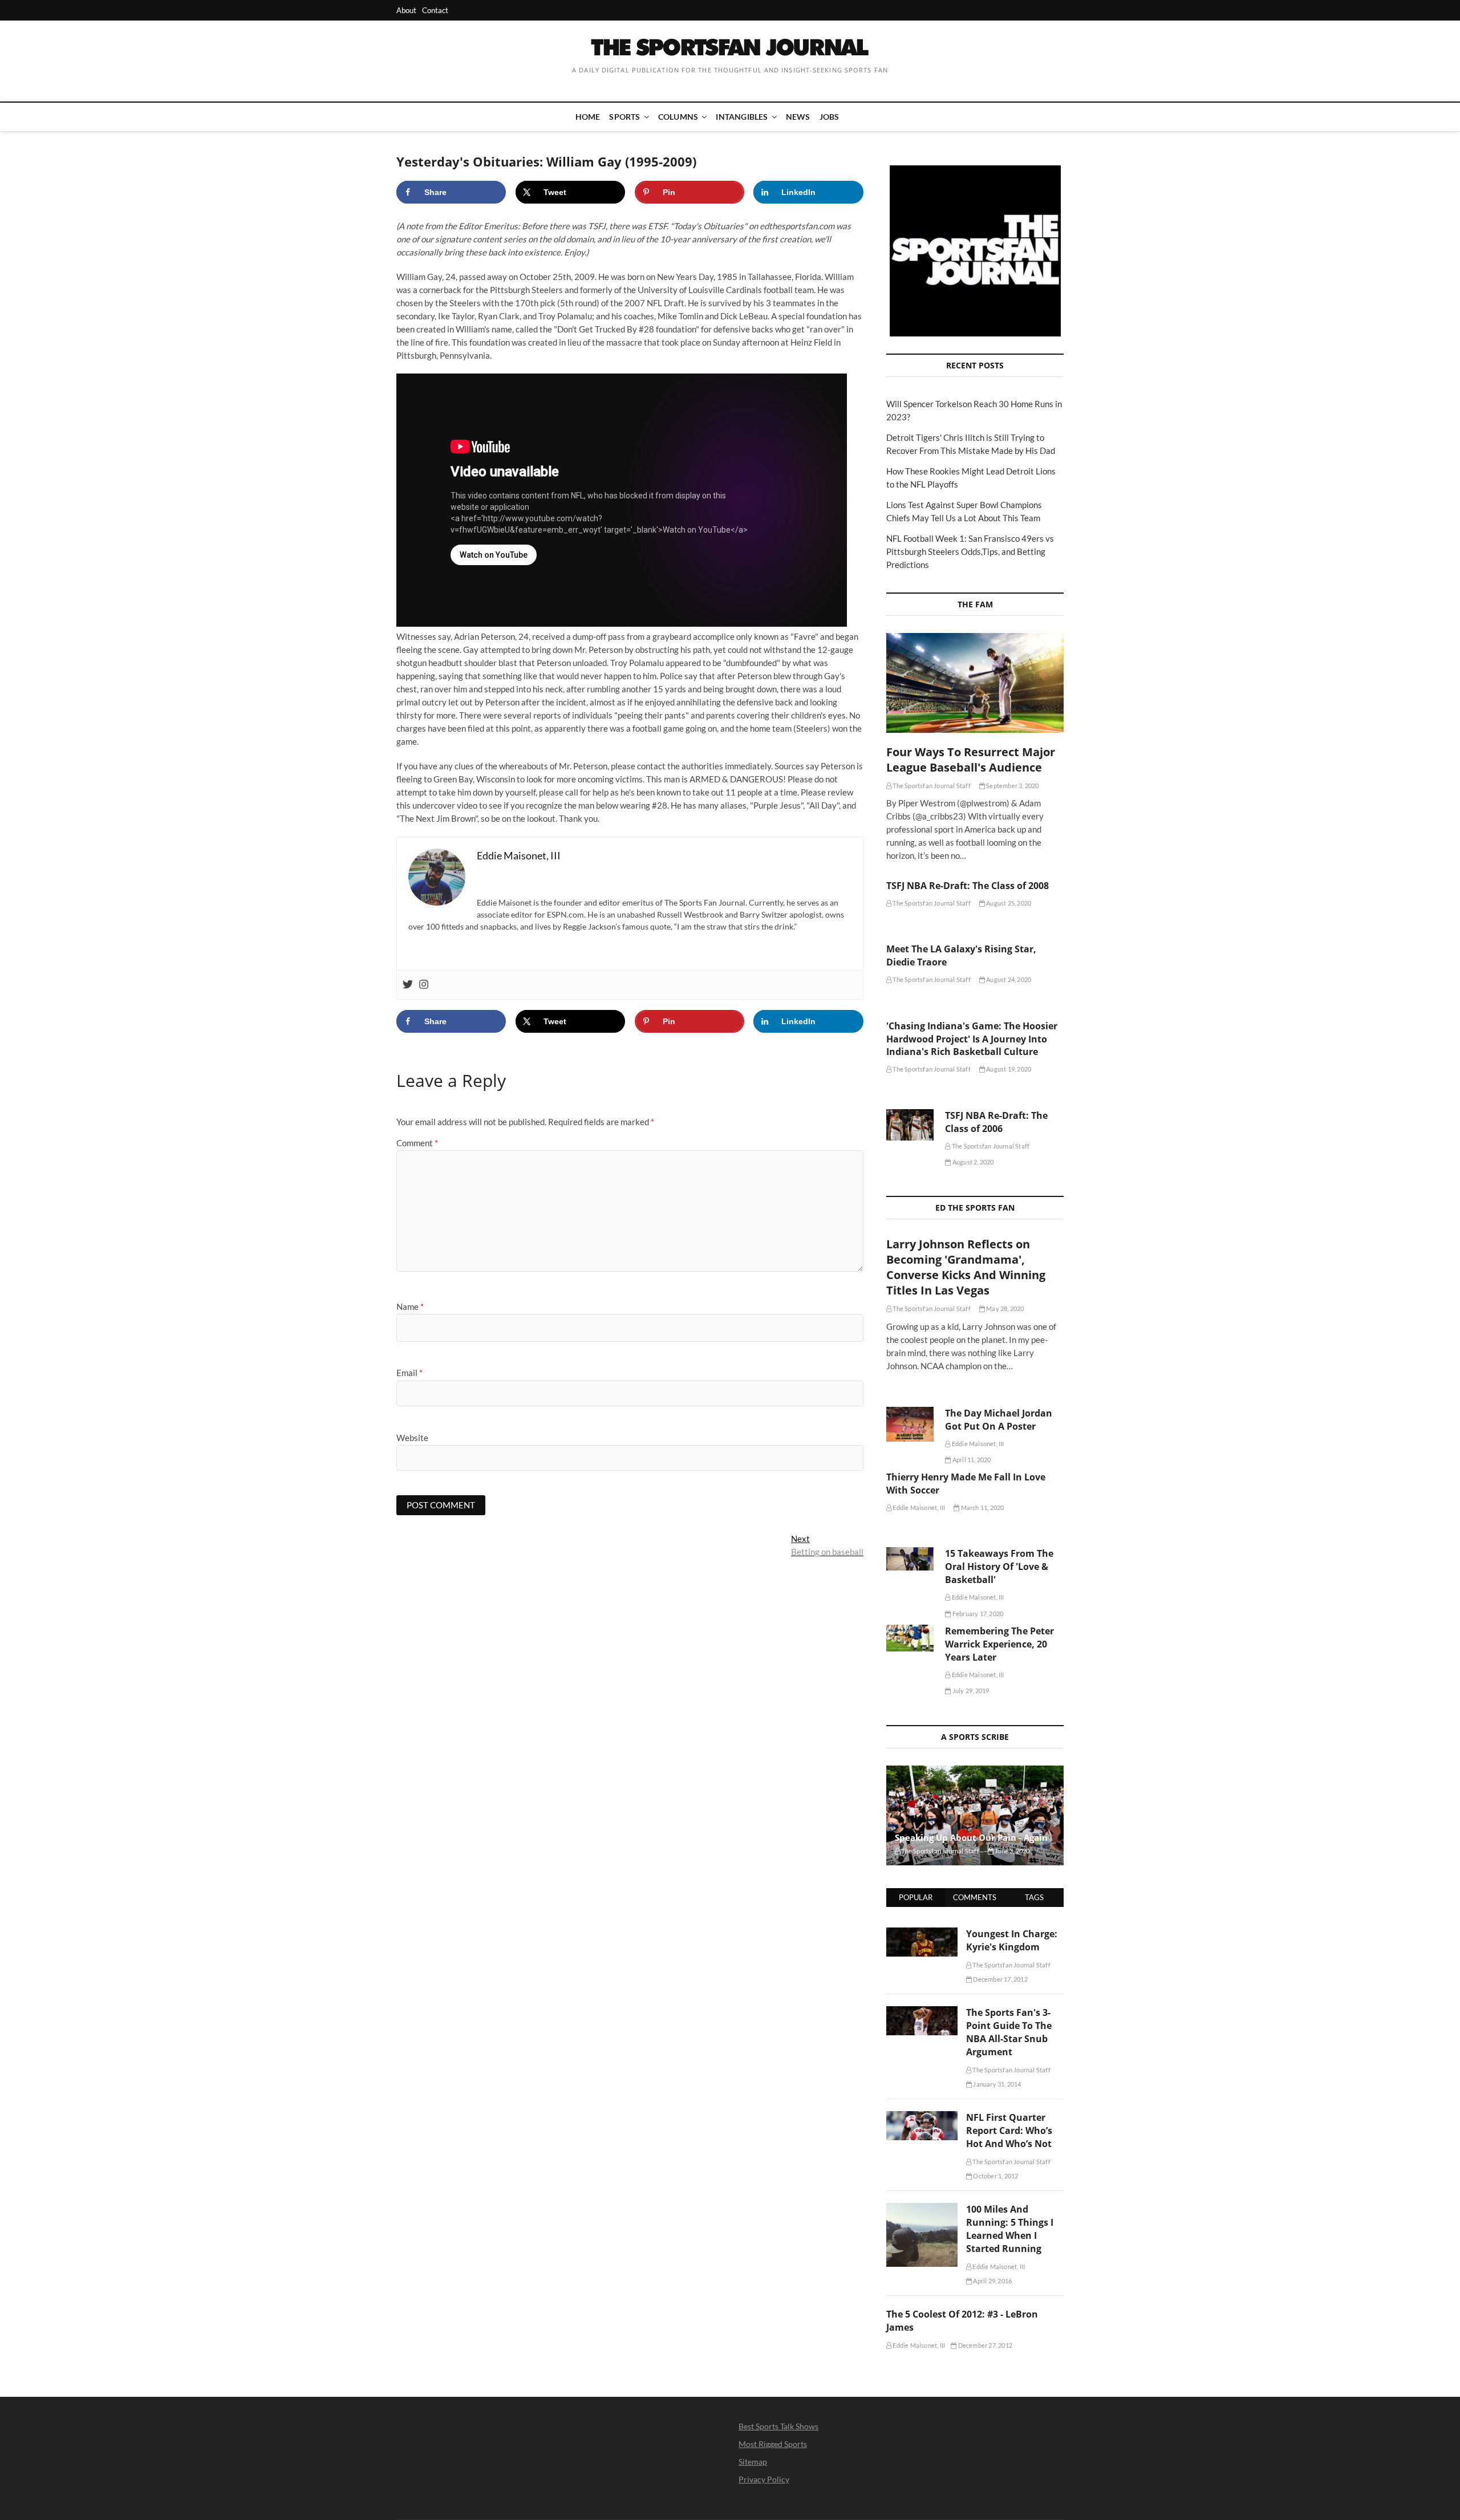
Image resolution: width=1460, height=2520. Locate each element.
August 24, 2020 (1008, 979)
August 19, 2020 (1008, 1069)
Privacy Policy (764, 2479)
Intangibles (742, 117)
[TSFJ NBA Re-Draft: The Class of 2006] (910, 1125)
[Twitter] (408, 985)
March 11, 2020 (982, 1507)
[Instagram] (424, 985)
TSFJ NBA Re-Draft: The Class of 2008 (968, 886)
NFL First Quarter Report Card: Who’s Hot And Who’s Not (1009, 2131)
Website (412, 1438)
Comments (975, 1897)
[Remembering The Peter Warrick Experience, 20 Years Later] (910, 1638)
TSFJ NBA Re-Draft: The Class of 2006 (996, 1122)
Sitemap (753, 2462)
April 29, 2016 (992, 2281)
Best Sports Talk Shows (778, 2426)
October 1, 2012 (995, 2176)
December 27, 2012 (984, 2345)
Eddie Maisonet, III (977, 1444)
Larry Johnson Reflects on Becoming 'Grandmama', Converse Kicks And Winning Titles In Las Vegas (966, 1267)
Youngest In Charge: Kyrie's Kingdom (1012, 1940)
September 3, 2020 (1012, 786)
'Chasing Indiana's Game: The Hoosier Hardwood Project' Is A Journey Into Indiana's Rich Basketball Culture (972, 1039)
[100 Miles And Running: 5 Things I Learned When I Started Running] (922, 2209)
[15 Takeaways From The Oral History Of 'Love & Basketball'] (910, 1559)
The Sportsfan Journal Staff (931, 786)
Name (410, 1306)
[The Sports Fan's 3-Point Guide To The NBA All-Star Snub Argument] (922, 2012)
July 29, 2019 (970, 1691)
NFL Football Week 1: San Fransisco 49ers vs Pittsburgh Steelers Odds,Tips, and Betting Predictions (970, 551)
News (798, 117)
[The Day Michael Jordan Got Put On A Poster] (910, 1424)
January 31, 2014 (996, 2084)
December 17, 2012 (1000, 1979)
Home (588, 117)
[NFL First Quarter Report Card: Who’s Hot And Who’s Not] (922, 2117)
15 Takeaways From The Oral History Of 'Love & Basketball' (999, 1567)
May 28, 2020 (1005, 1308)
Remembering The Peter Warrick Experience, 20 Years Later (999, 1644)
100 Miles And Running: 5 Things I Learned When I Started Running (1010, 2229)
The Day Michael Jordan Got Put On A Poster (999, 1420)
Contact (435, 10)
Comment (417, 1143)
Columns (678, 117)
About (406, 10)
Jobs (830, 117)
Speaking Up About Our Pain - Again (971, 1837)
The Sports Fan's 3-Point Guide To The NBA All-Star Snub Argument (1009, 2032)
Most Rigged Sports (773, 2444)
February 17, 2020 (977, 1614)
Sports (624, 117)
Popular (916, 1897)
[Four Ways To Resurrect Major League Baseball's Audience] (975, 683)
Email (409, 1373)
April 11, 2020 (971, 1460)
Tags (1034, 1897)
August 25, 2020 (1008, 903)
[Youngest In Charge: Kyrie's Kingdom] (922, 1934)
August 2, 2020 (972, 1162)
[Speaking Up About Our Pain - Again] (975, 1815)
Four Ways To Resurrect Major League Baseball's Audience (971, 760)
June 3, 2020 (1012, 1851)
